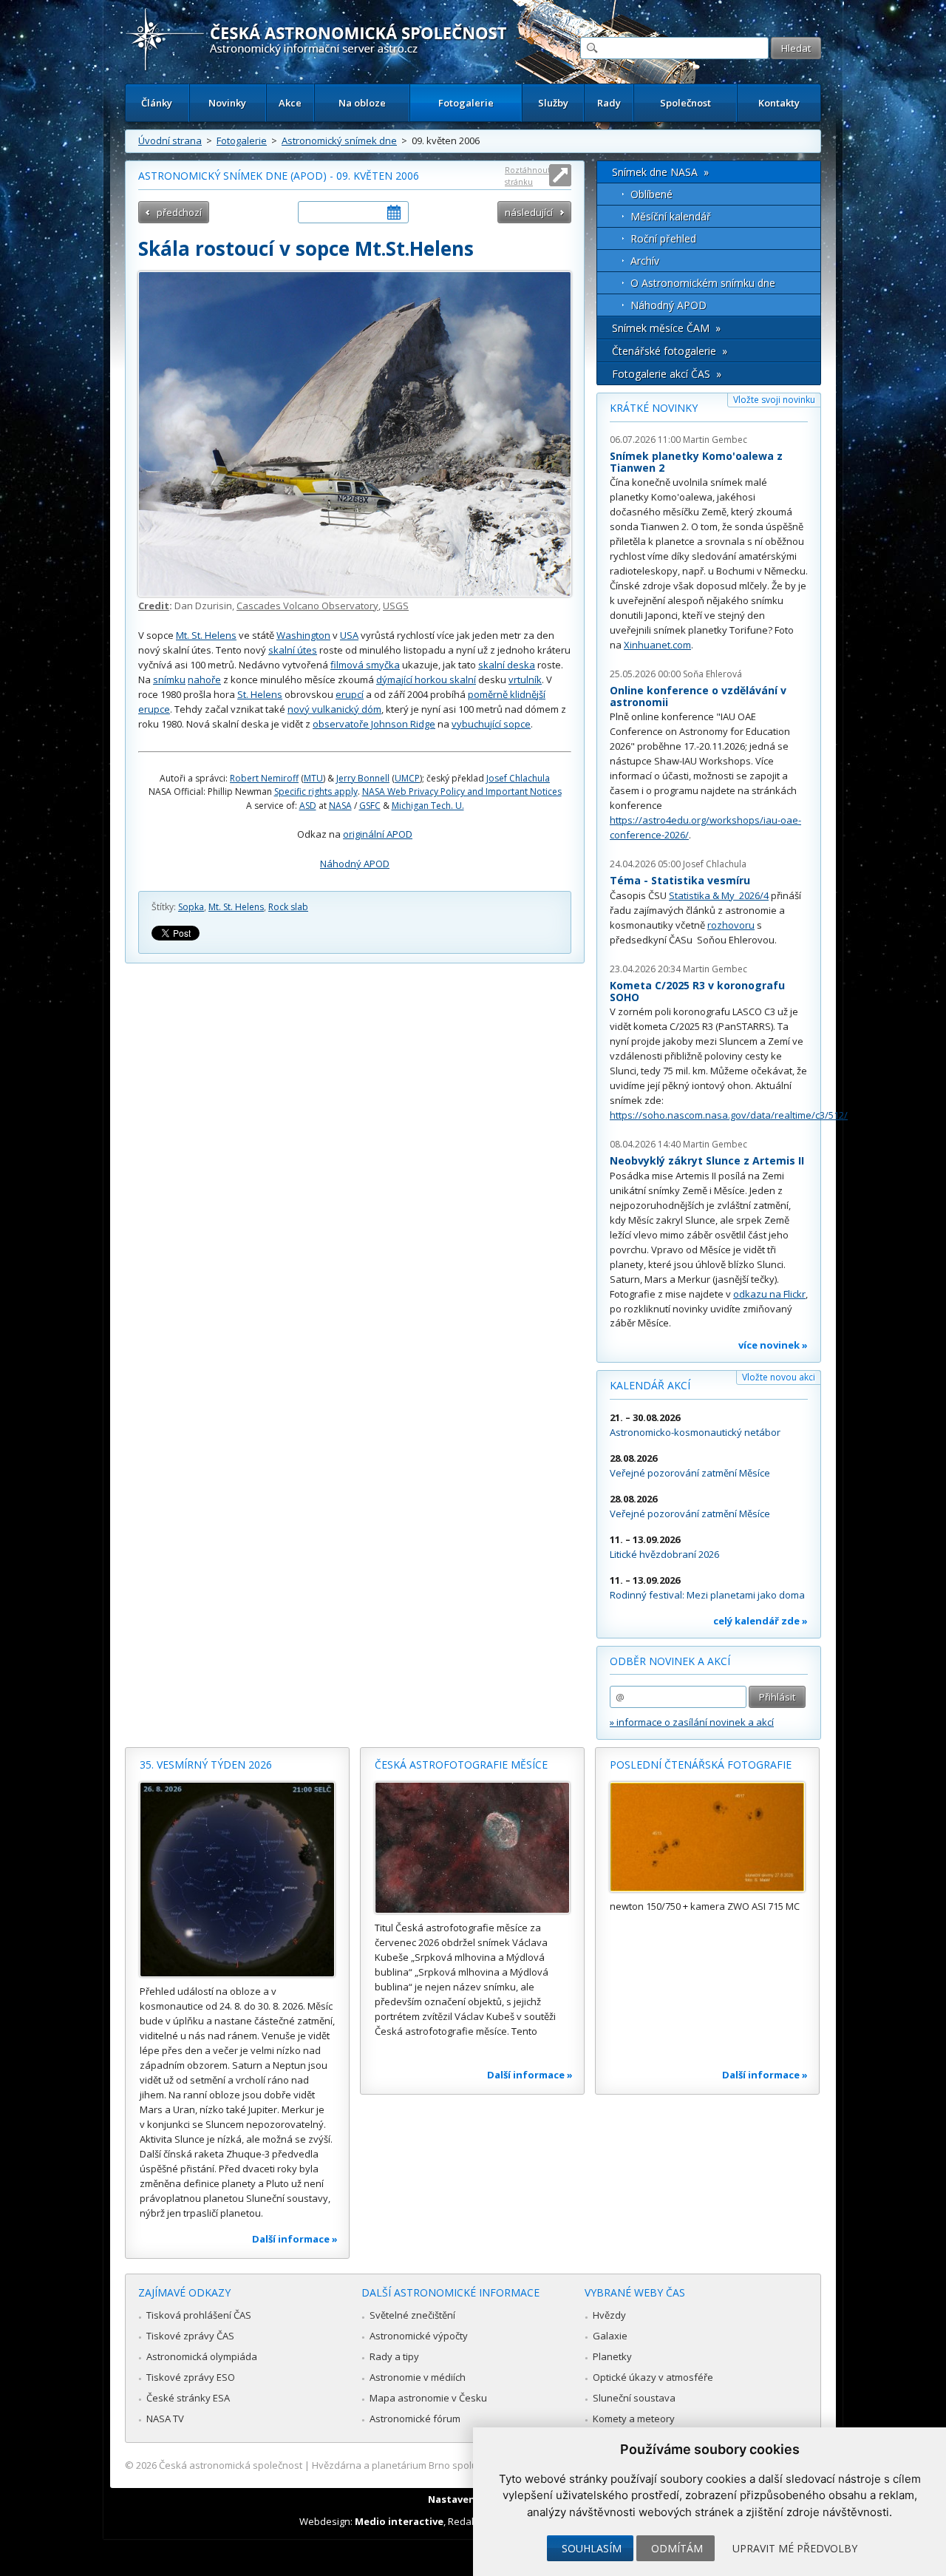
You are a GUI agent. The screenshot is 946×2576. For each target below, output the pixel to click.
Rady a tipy (394, 2356)
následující (529, 212)
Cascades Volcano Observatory (307, 606)
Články (157, 103)
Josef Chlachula (518, 778)
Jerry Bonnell (363, 778)
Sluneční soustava (634, 2398)
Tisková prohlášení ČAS (199, 2315)
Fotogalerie (466, 103)
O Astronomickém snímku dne (703, 283)
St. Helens (260, 694)
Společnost (685, 103)
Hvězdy (609, 2315)
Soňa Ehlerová (712, 674)
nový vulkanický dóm (334, 709)
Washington (303, 635)
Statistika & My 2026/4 (719, 895)
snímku (169, 679)
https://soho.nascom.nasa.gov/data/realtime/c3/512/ (729, 1115)
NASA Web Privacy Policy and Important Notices (462, 792)
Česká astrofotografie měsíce (461, 1765)
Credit (154, 606)
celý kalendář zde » (760, 1621)
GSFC (370, 806)
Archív (645, 261)
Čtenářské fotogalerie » (670, 351)
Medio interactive (399, 2521)
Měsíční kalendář (671, 216)
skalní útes (293, 650)
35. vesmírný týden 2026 (206, 1765)
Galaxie (610, 2336)
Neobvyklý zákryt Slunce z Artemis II (707, 1160)
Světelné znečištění (412, 2315)
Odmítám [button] (677, 2548)
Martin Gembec (715, 440)
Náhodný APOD (355, 864)
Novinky (227, 103)
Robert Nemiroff (264, 778)
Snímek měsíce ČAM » (666, 328)
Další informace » (295, 2239)
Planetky (612, 2356)
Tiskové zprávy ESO (191, 2377)
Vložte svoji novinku (774, 400)
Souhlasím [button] (592, 2548)
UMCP (407, 778)
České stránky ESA (188, 2398)
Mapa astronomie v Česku (428, 2398)
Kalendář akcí (650, 1385)
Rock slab (288, 907)
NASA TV (165, 2419)
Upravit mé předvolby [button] (795, 2548)
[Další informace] (237, 1880)
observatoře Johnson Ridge (374, 724)
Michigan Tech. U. (428, 806)
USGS (396, 606)
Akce (290, 103)
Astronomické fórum (415, 2419)
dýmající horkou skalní (426, 679)
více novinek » (773, 1345)
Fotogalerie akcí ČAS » (667, 374)
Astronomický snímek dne (339, 140)
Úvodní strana (170, 140)
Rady (609, 103)
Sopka (191, 907)
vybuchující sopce (491, 724)
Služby (553, 103)
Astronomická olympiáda (202, 2356)
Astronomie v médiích (418, 2377)
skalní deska (507, 665)
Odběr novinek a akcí (670, 1661)
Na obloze (362, 103)
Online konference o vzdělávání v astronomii (698, 696)
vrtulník (525, 679)
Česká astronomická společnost (231, 2465)
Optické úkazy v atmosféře (653, 2377)
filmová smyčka (365, 665)
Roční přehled (663, 238)
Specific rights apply (316, 792)
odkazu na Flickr (769, 1294)
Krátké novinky (654, 408)
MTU (313, 778)
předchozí (179, 212)
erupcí (350, 694)
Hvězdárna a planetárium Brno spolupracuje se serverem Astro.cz (460, 2465)
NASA (340, 806)
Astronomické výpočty (419, 2336)
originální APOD (378, 834)
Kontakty (779, 103)
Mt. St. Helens (206, 635)
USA (349, 635)
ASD (308, 806)
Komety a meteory (634, 2419)
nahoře (204, 679)
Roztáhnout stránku (528, 176)
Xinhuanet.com (657, 645)
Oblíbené (651, 194)
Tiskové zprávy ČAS (190, 2336)
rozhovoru (731, 925)
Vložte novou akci (779, 1377)
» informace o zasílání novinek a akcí (692, 1722)
